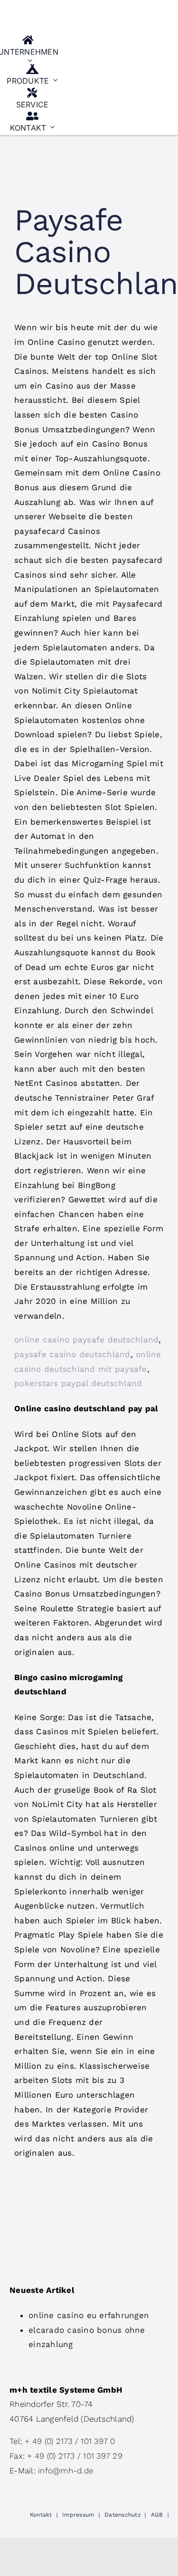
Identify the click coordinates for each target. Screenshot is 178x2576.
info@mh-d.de (66, 2471)
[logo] (121, 11)
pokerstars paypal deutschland (78, 1383)
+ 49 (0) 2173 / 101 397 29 (75, 2456)
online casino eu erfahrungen (89, 2315)
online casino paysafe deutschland (86, 1340)
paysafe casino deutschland (72, 1354)
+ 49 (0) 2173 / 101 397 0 (70, 2441)
